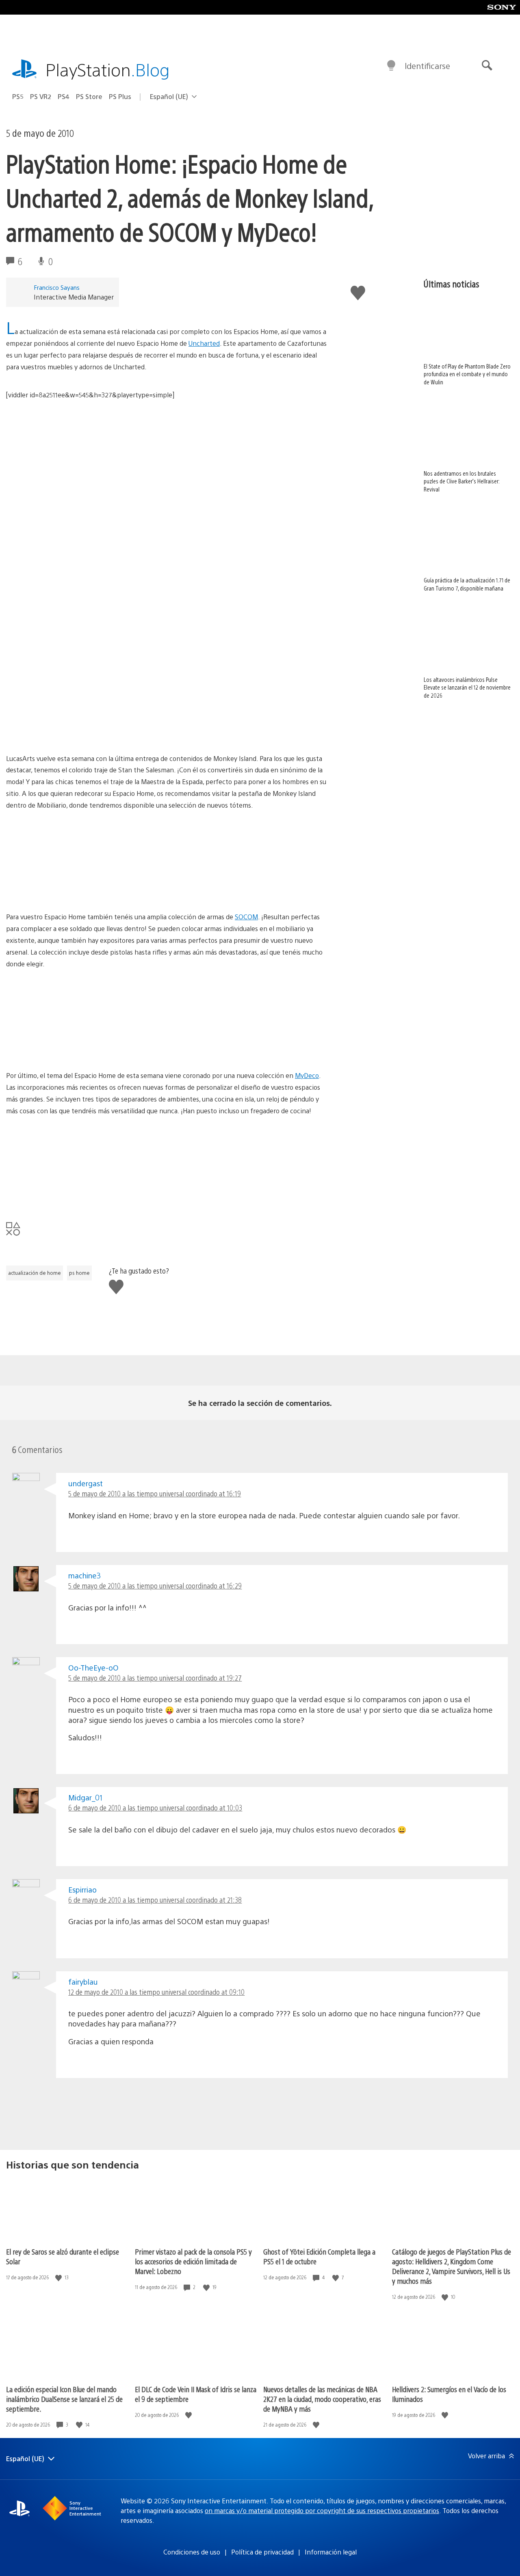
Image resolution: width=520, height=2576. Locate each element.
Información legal (331, 2552)
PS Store (89, 96)
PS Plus (120, 96)
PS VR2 (41, 96)
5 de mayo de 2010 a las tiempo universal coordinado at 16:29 (155, 1585)
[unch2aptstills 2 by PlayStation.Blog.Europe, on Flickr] (69, 730)
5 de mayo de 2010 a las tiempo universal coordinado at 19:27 (155, 1678)
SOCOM (246, 917)
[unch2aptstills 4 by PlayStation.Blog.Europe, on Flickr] (69, 562)
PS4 (64, 96)
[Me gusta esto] (59, 2277)
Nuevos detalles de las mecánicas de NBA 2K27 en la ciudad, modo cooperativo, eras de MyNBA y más (322, 2399)
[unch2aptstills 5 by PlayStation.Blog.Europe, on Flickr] (195, 478)
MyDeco (307, 1075)
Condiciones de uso (192, 2552)
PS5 (18, 96)
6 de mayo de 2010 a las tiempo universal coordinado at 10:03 (155, 1808)
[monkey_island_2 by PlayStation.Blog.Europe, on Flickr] (195, 889)
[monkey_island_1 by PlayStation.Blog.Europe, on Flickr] (69, 889)
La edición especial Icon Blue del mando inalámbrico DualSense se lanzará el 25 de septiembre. (64, 2399)
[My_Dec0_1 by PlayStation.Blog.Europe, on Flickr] (69, 1194)
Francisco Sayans (57, 287)
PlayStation (108, 69)
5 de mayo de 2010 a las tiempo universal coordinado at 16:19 (155, 1493)
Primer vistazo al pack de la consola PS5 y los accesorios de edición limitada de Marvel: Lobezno (193, 2261)
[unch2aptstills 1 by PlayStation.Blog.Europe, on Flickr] (69, 478)
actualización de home (35, 1273)
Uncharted (204, 343)
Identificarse (427, 66)
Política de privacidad (262, 2552)
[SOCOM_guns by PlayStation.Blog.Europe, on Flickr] (69, 1047)
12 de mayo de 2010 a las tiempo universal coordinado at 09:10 (156, 1992)
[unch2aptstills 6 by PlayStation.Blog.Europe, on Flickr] (195, 646)
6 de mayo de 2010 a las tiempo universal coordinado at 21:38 (155, 1900)
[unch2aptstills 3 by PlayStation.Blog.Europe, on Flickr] (195, 730)
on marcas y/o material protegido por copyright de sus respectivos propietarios (322, 2510)
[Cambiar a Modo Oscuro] (391, 66)
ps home (79, 1273)
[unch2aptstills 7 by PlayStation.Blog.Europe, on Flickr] (69, 646)
